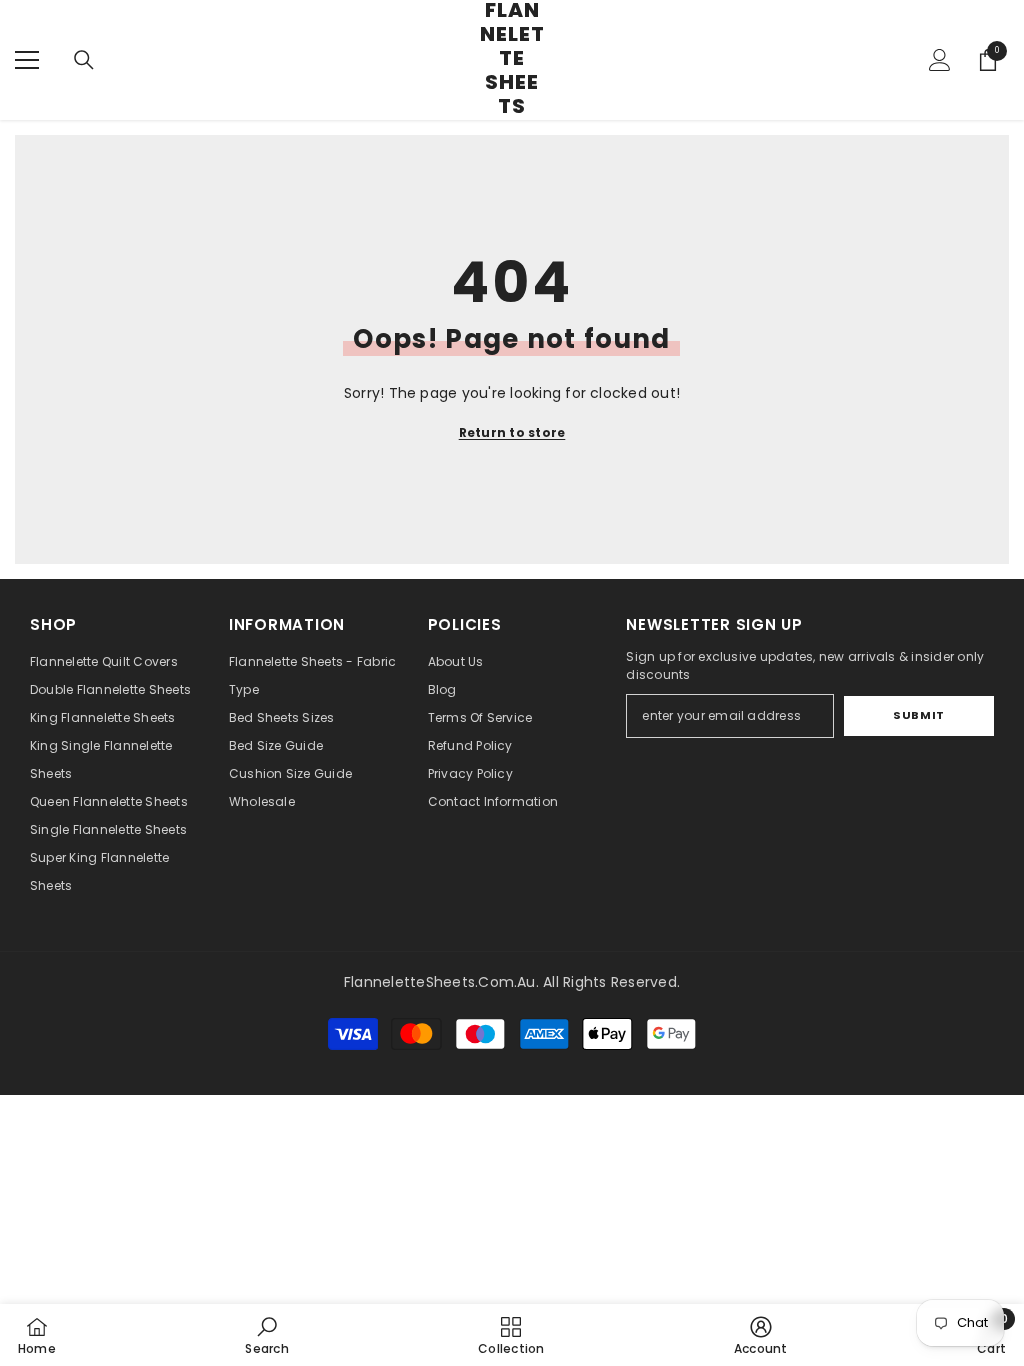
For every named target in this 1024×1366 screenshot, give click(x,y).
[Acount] (940, 60)
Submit (918, 715)
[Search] (84, 60)
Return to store (512, 432)
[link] (266, 1335)
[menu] (27, 60)
